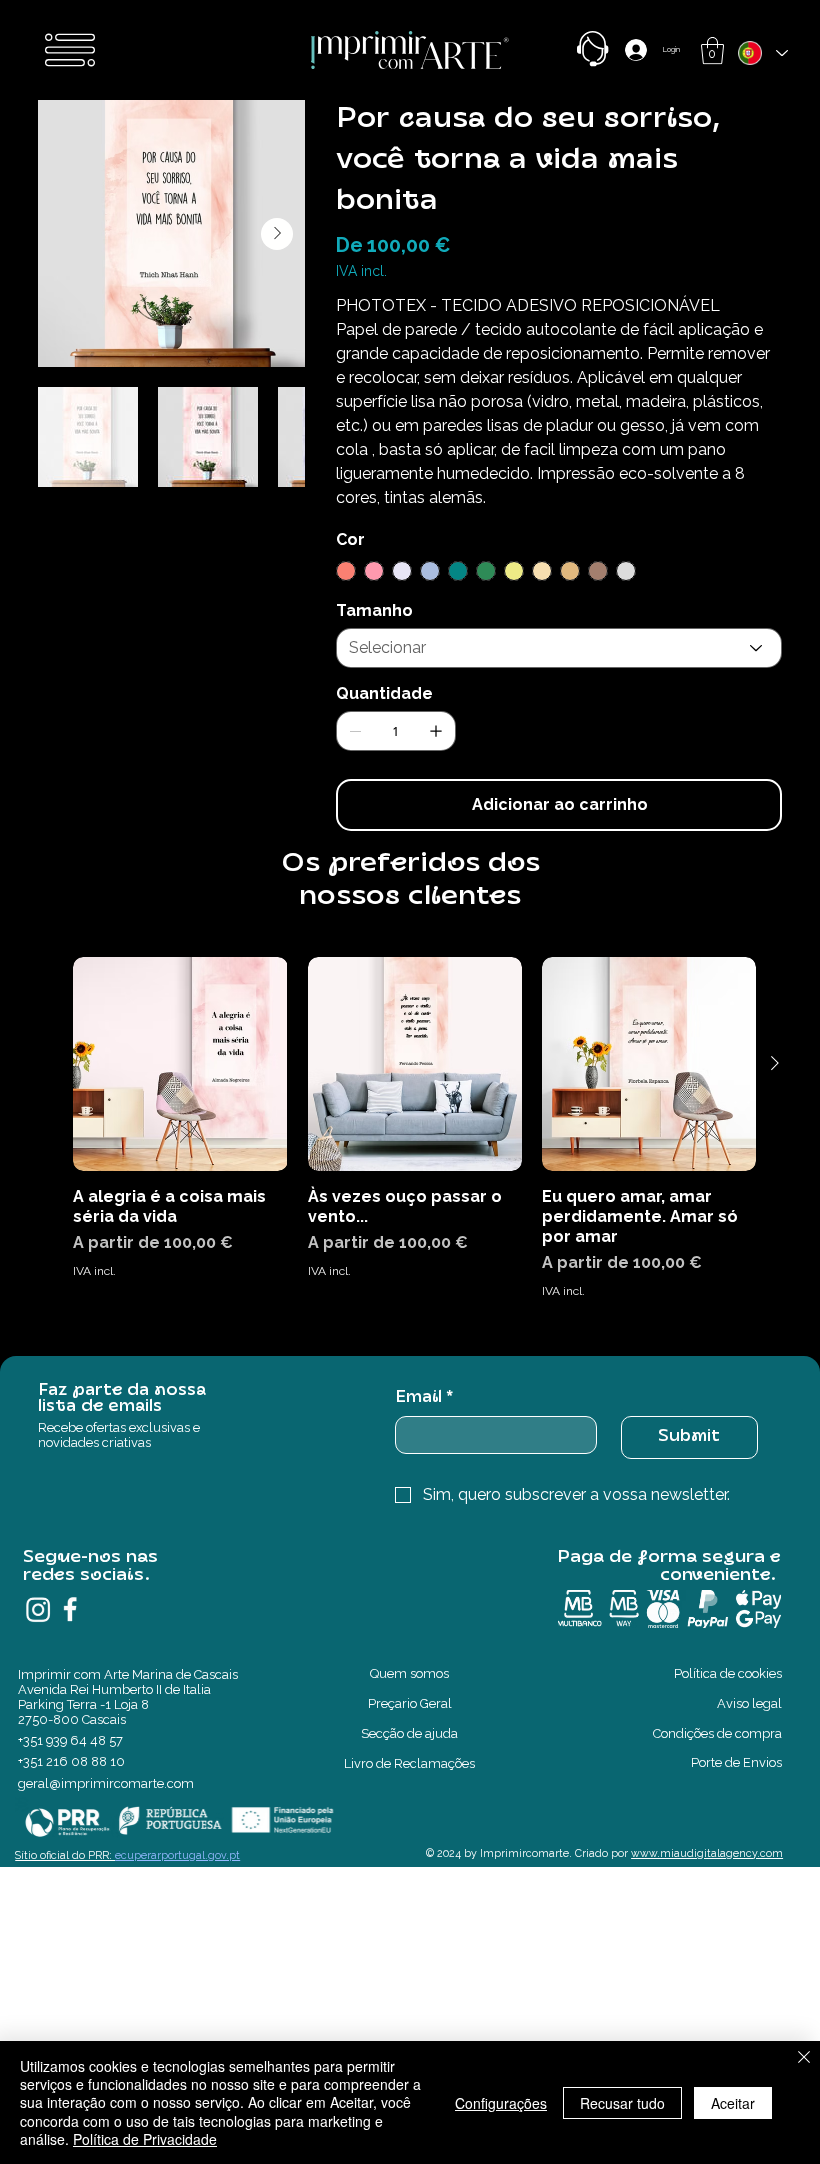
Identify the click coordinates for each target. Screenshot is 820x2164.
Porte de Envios (736, 1762)
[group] (414, 1138)
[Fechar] (804, 2059)
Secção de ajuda (409, 1733)
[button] (712, 50)
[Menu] (70, 50)
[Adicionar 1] (436, 731)
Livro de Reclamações (409, 1763)
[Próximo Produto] (775, 1063)
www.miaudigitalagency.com (707, 1853)
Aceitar (733, 2103)
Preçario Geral (410, 1703)
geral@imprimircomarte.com (106, 1783)
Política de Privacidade (145, 2139)
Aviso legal (749, 1703)
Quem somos (409, 1673)
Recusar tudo (622, 2103)
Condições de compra (717, 1733)
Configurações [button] (501, 2103)
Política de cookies (728, 1673)
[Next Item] (277, 234)
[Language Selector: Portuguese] (762, 53)
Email (424, 1398)
